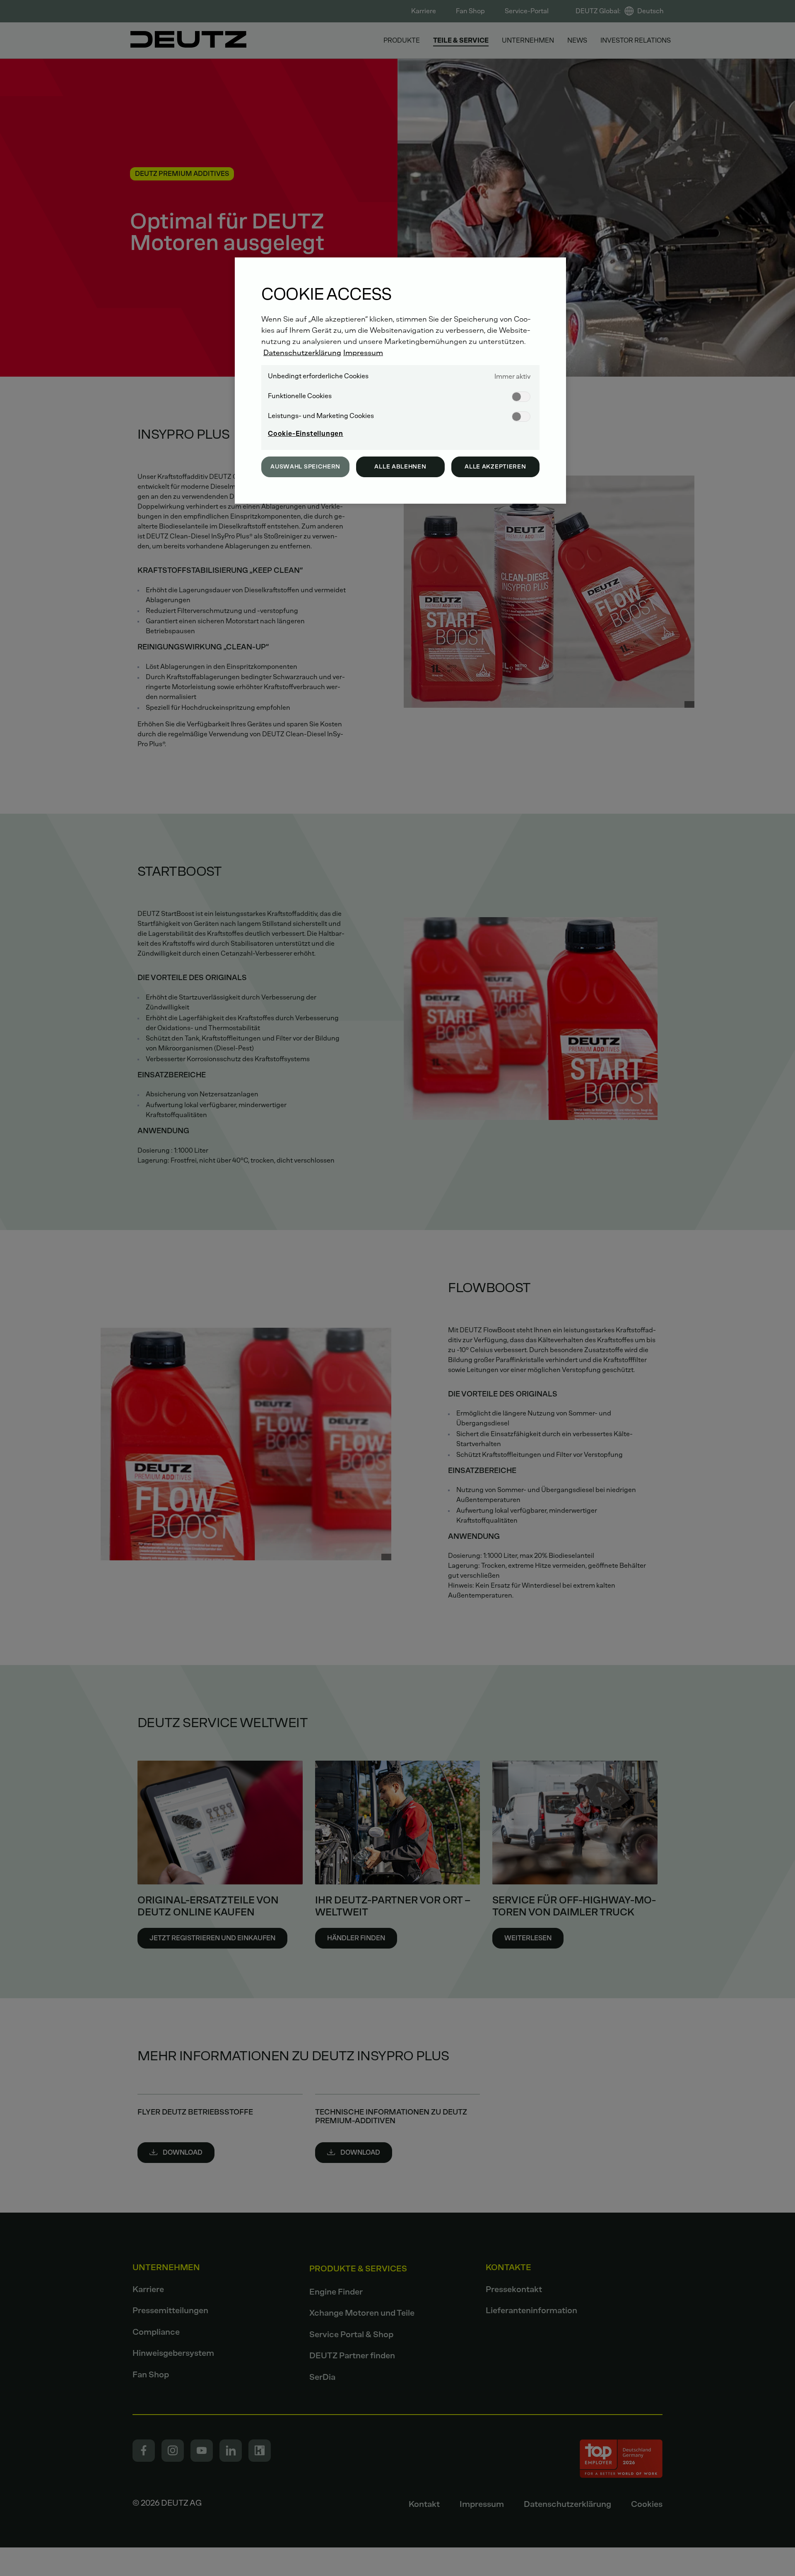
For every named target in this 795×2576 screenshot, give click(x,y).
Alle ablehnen (400, 467)
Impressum (363, 353)
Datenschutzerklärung (302, 353)
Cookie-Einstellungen (306, 434)
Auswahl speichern (305, 467)
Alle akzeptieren (495, 467)
